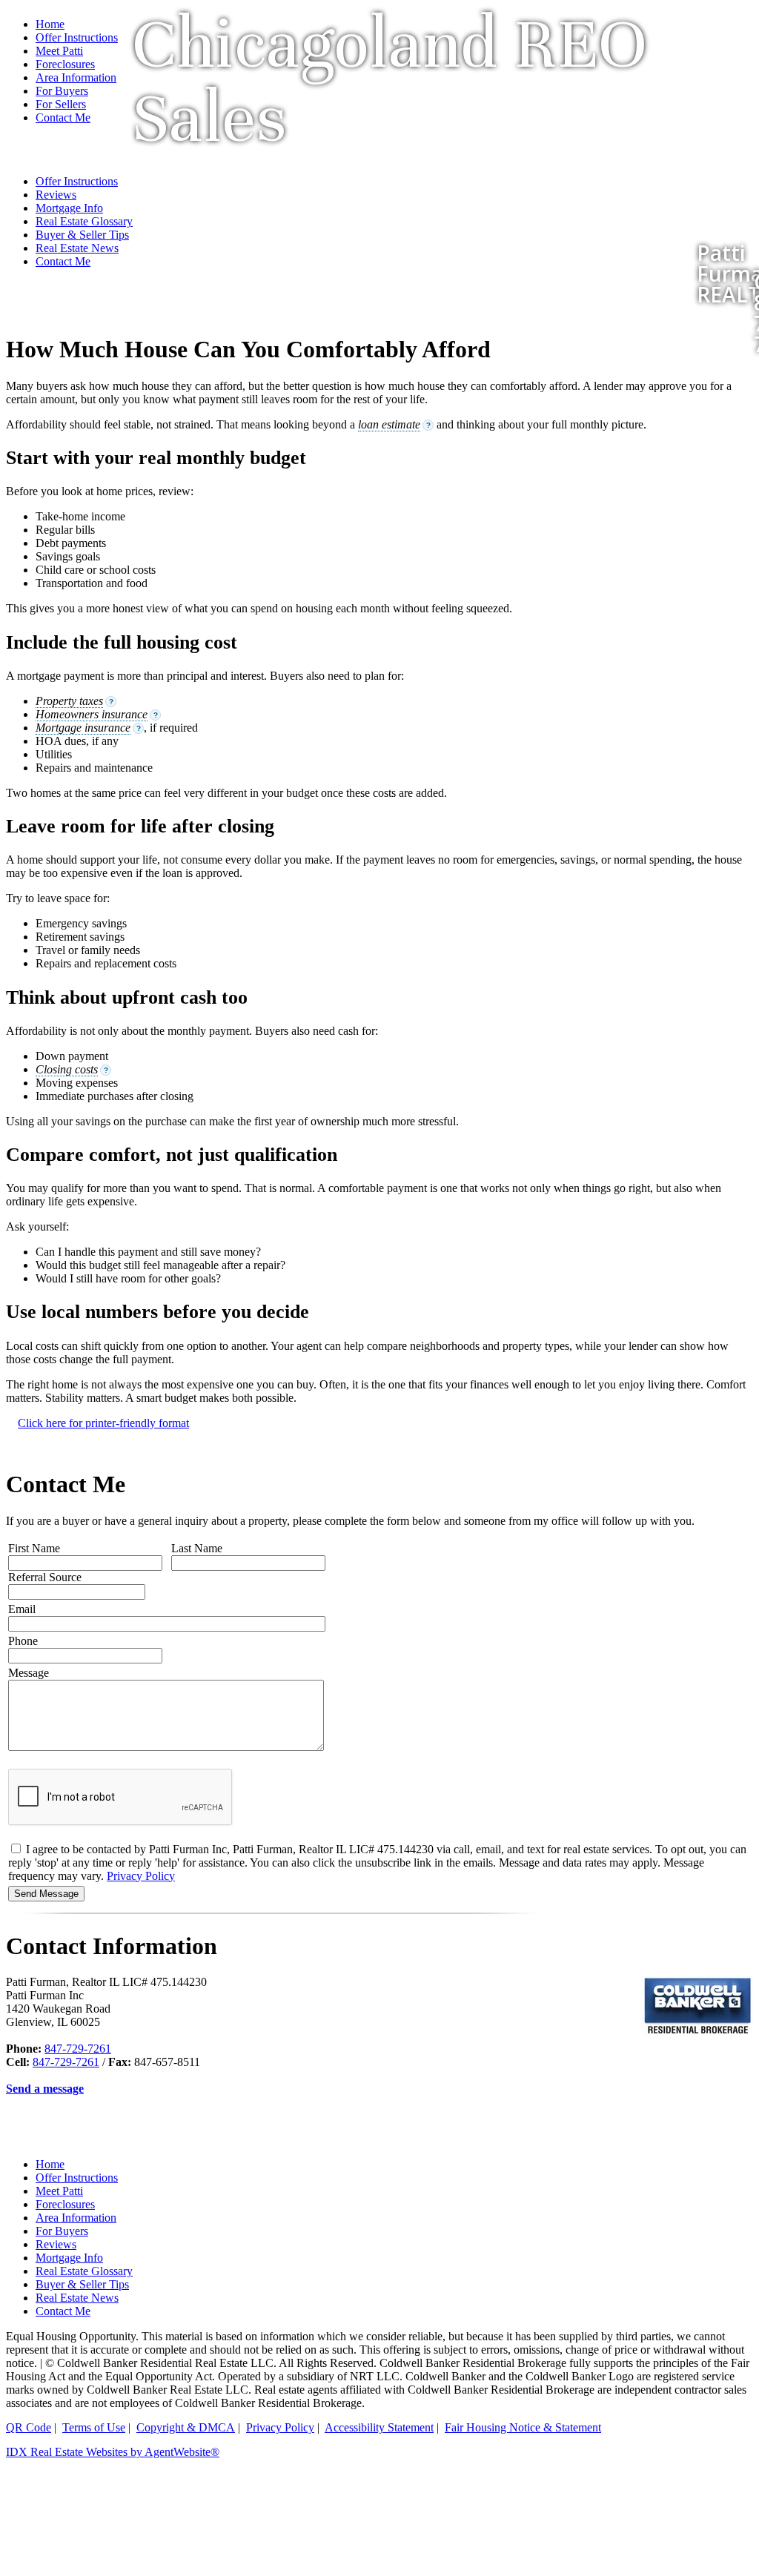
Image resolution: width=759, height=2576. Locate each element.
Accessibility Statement (379, 2427)
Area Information (76, 2218)
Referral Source (45, 1577)
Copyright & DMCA (186, 2427)
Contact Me (63, 2311)
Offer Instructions (77, 37)
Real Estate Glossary (84, 2271)
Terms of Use (94, 2427)
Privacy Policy (141, 1876)
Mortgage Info (69, 2258)
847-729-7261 (78, 2049)
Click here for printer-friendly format (103, 1423)
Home (50, 24)
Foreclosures (65, 2204)
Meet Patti (59, 2191)
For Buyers (62, 2231)
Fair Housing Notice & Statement (523, 2427)
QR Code (29, 2427)
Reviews (56, 2244)
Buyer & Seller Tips (82, 2284)
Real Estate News (77, 2298)
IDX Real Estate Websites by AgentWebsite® (113, 2452)
